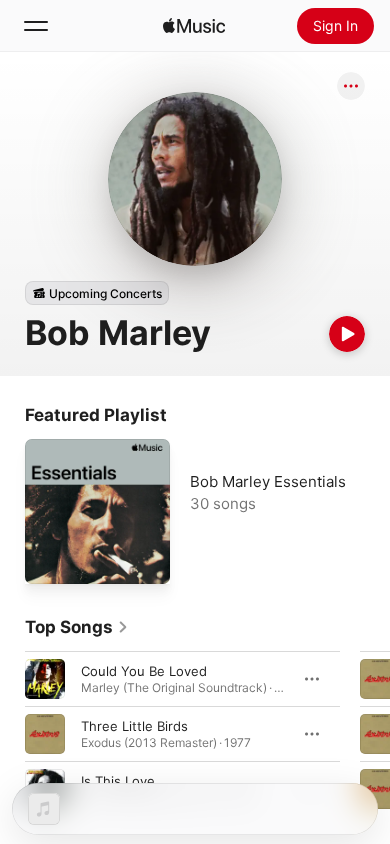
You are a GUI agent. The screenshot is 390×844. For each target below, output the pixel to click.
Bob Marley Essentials (268, 481)
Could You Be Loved (144, 671)
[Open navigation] (36, 26)
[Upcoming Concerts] (97, 293)
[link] (77, 627)
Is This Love (118, 781)
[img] (194, 26)
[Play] (347, 334)
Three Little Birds (134, 726)
